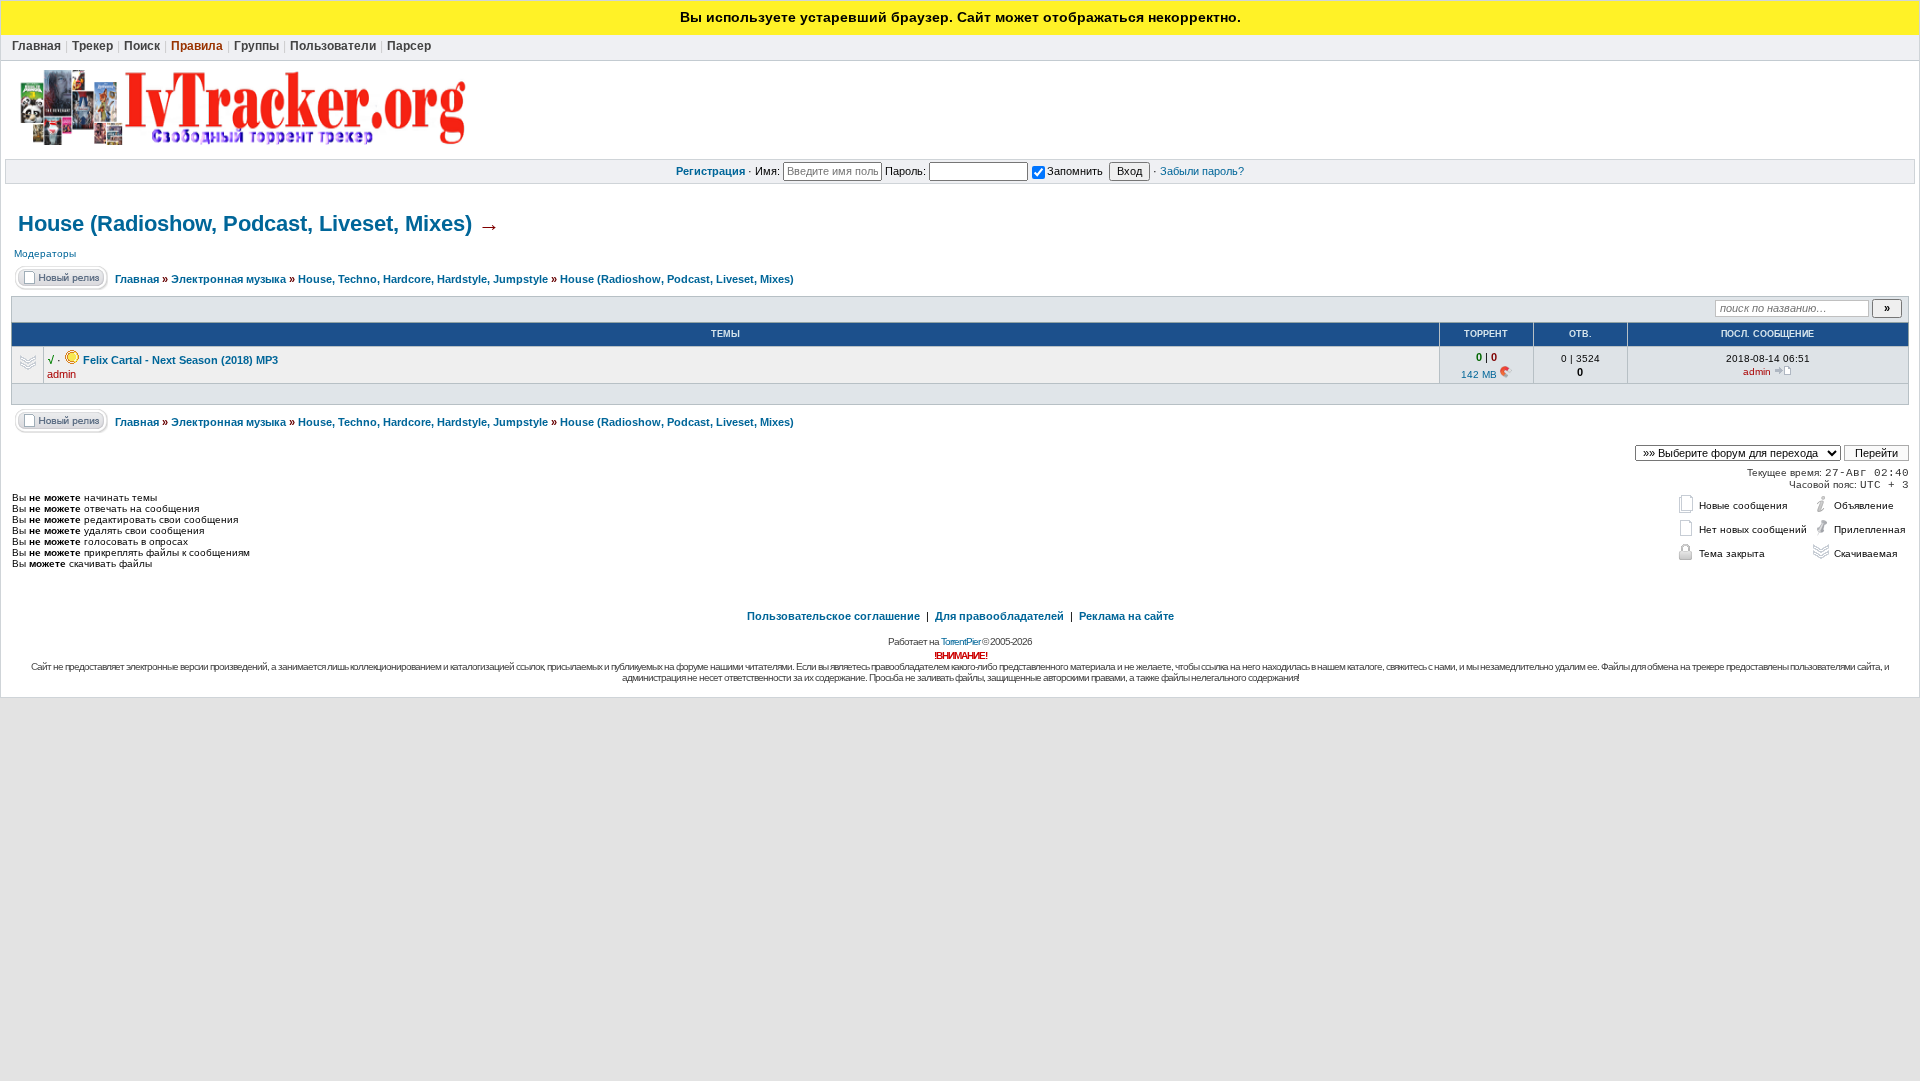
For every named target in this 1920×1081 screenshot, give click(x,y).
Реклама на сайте (1126, 616)
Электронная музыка (228, 279)
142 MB (1479, 374)
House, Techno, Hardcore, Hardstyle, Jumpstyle (423, 279)
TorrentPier (960, 641)
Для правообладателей (999, 616)
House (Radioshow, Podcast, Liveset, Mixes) (245, 223)
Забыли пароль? (1202, 171)
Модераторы (45, 253)
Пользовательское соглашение (833, 616)
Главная (137, 279)
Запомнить (1075, 171)
